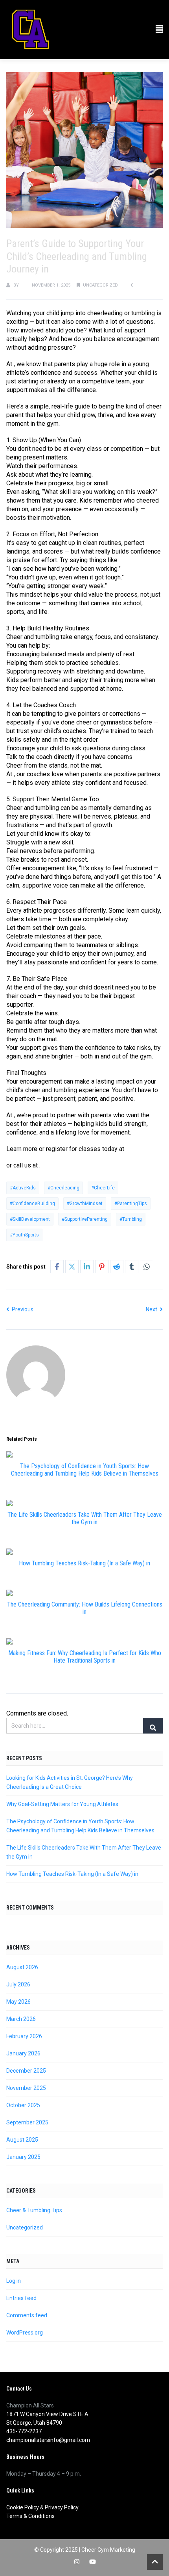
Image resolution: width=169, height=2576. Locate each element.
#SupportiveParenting (85, 1219)
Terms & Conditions (30, 2516)
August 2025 (22, 2140)
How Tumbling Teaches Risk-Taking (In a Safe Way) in (84, 1563)
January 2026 (23, 2053)
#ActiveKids (23, 1188)
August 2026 (22, 1967)
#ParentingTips (131, 1204)
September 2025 (27, 2122)
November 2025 (26, 2088)
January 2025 (23, 2157)
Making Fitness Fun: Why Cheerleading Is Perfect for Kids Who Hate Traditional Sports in (85, 1657)
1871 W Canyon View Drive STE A (47, 2414)
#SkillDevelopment (30, 1219)
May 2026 (18, 2002)
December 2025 (26, 2071)
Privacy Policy (62, 2507)
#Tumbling (131, 1219)
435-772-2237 (24, 2431)
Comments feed (27, 2315)
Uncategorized (100, 285)
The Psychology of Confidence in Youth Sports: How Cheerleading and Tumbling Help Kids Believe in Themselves (85, 1470)
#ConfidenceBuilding (32, 1204)
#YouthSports (24, 1235)
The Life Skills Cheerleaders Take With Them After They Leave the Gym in (85, 1518)
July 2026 (18, 1984)
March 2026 (21, 2019)
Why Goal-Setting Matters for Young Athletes (62, 1804)
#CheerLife (103, 1188)
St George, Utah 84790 (34, 2423)
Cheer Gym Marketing (108, 2550)
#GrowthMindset (85, 1204)
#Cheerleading (63, 1188)
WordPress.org (25, 2333)
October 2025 (23, 2105)
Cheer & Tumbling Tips (34, 2210)
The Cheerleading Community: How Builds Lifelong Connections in (85, 1608)
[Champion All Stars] (30, 30)
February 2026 (24, 2036)
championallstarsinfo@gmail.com (48, 2440)
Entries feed (21, 2298)
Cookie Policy (23, 2507)
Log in (14, 2281)
